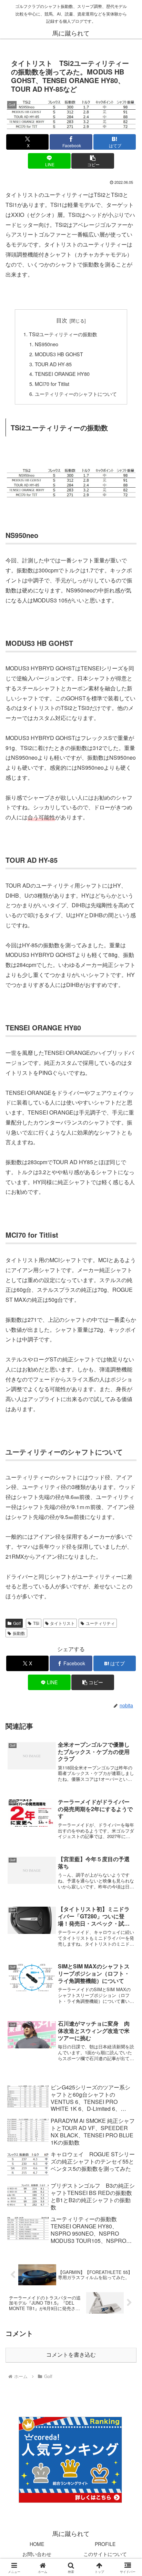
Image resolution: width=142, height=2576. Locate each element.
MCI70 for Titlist (52, 384)
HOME (37, 2544)
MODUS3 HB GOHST (59, 354)
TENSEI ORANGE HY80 (62, 374)
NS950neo (47, 344)
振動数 (19, 1633)
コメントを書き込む (71, 2355)
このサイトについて (105, 2554)
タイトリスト (62, 1623)
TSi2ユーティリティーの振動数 (63, 334)
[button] (93, 161)
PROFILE (105, 2544)
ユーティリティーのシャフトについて (76, 394)
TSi (36, 1623)
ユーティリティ (100, 1623)
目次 (62, 320)
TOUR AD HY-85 (53, 364)
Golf (17, 1623)
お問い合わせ (37, 2554)
